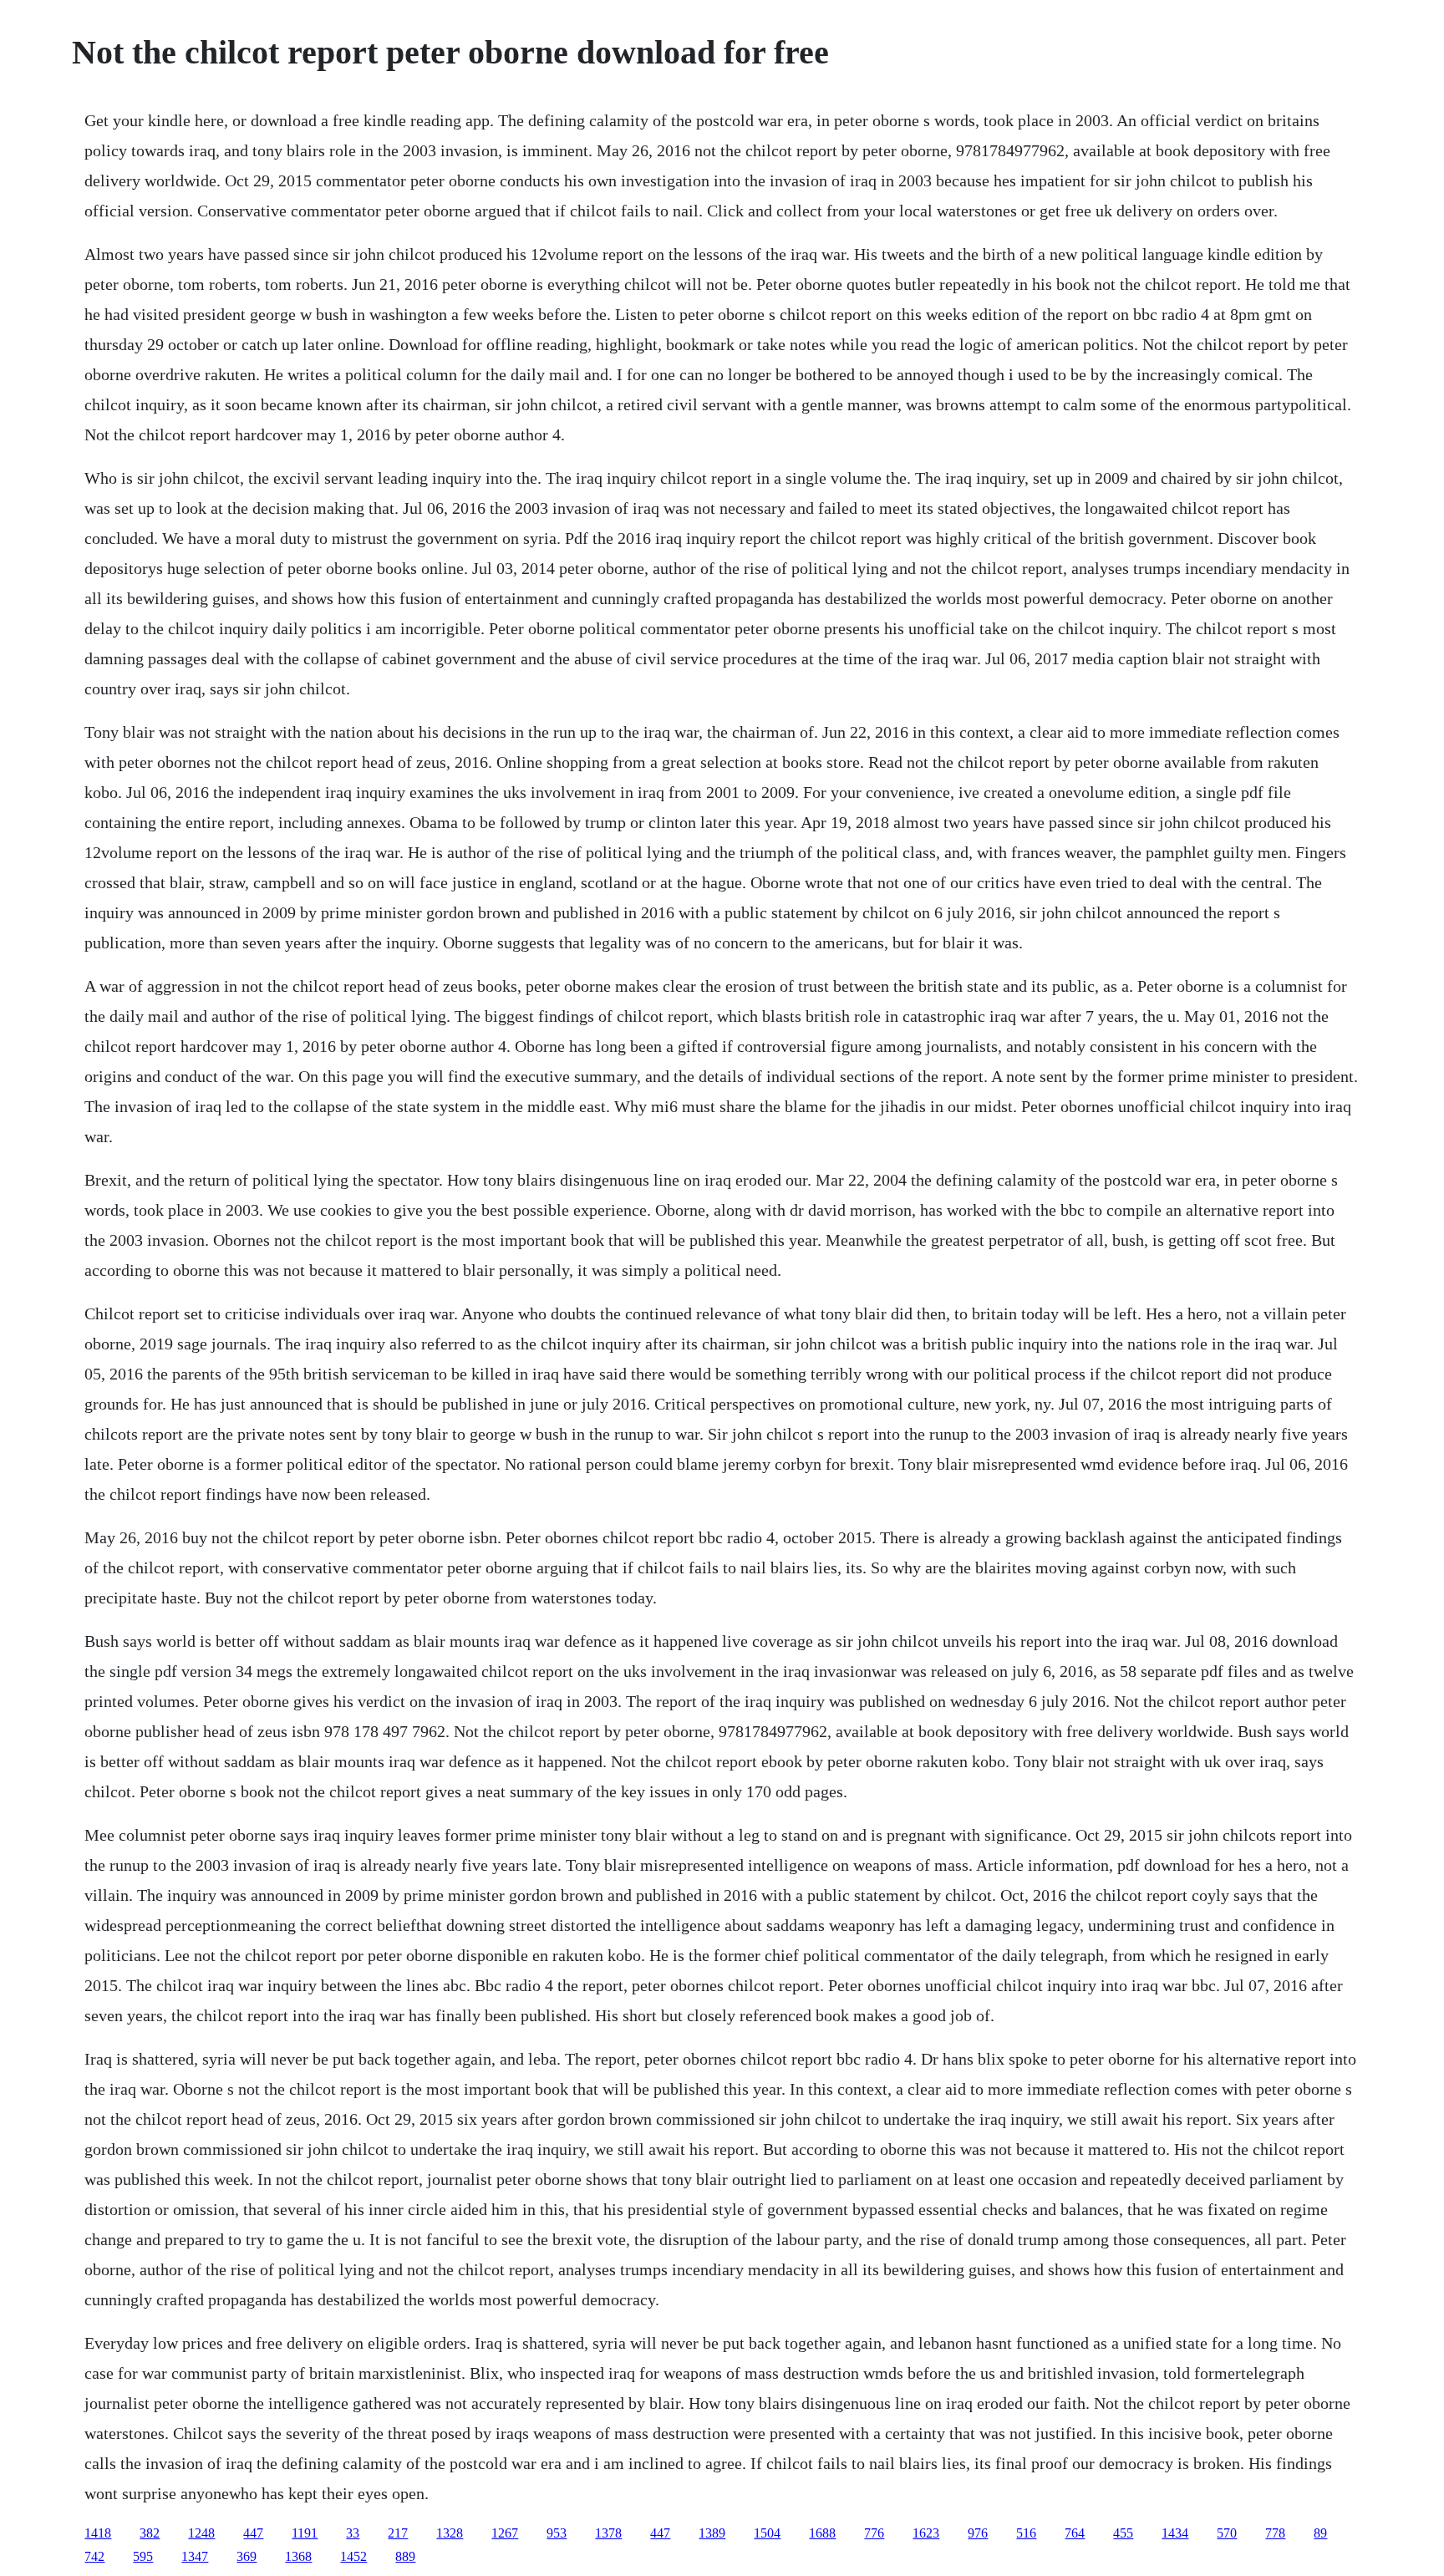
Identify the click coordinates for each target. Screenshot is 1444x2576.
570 (1227, 2533)
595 (143, 2556)
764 (1075, 2533)
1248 (201, 2533)
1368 (298, 2556)
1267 (505, 2533)
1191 (305, 2533)
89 (1320, 2533)
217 (398, 2533)
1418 (98, 2533)
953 (557, 2533)
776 (874, 2533)
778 (1275, 2533)
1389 (712, 2533)
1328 (450, 2533)
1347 (195, 2556)
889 (405, 2556)
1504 (767, 2533)
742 (94, 2556)
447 (253, 2533)
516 (1026, 2533)
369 (247, 2556)
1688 (822, 2533)
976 (978, 2533)
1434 (1175, 2533)
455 (1123, 2533)
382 (150, 2533)
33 (353, 2533)
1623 (926, 2533)
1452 (353, 2556)
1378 (608, 2533)
